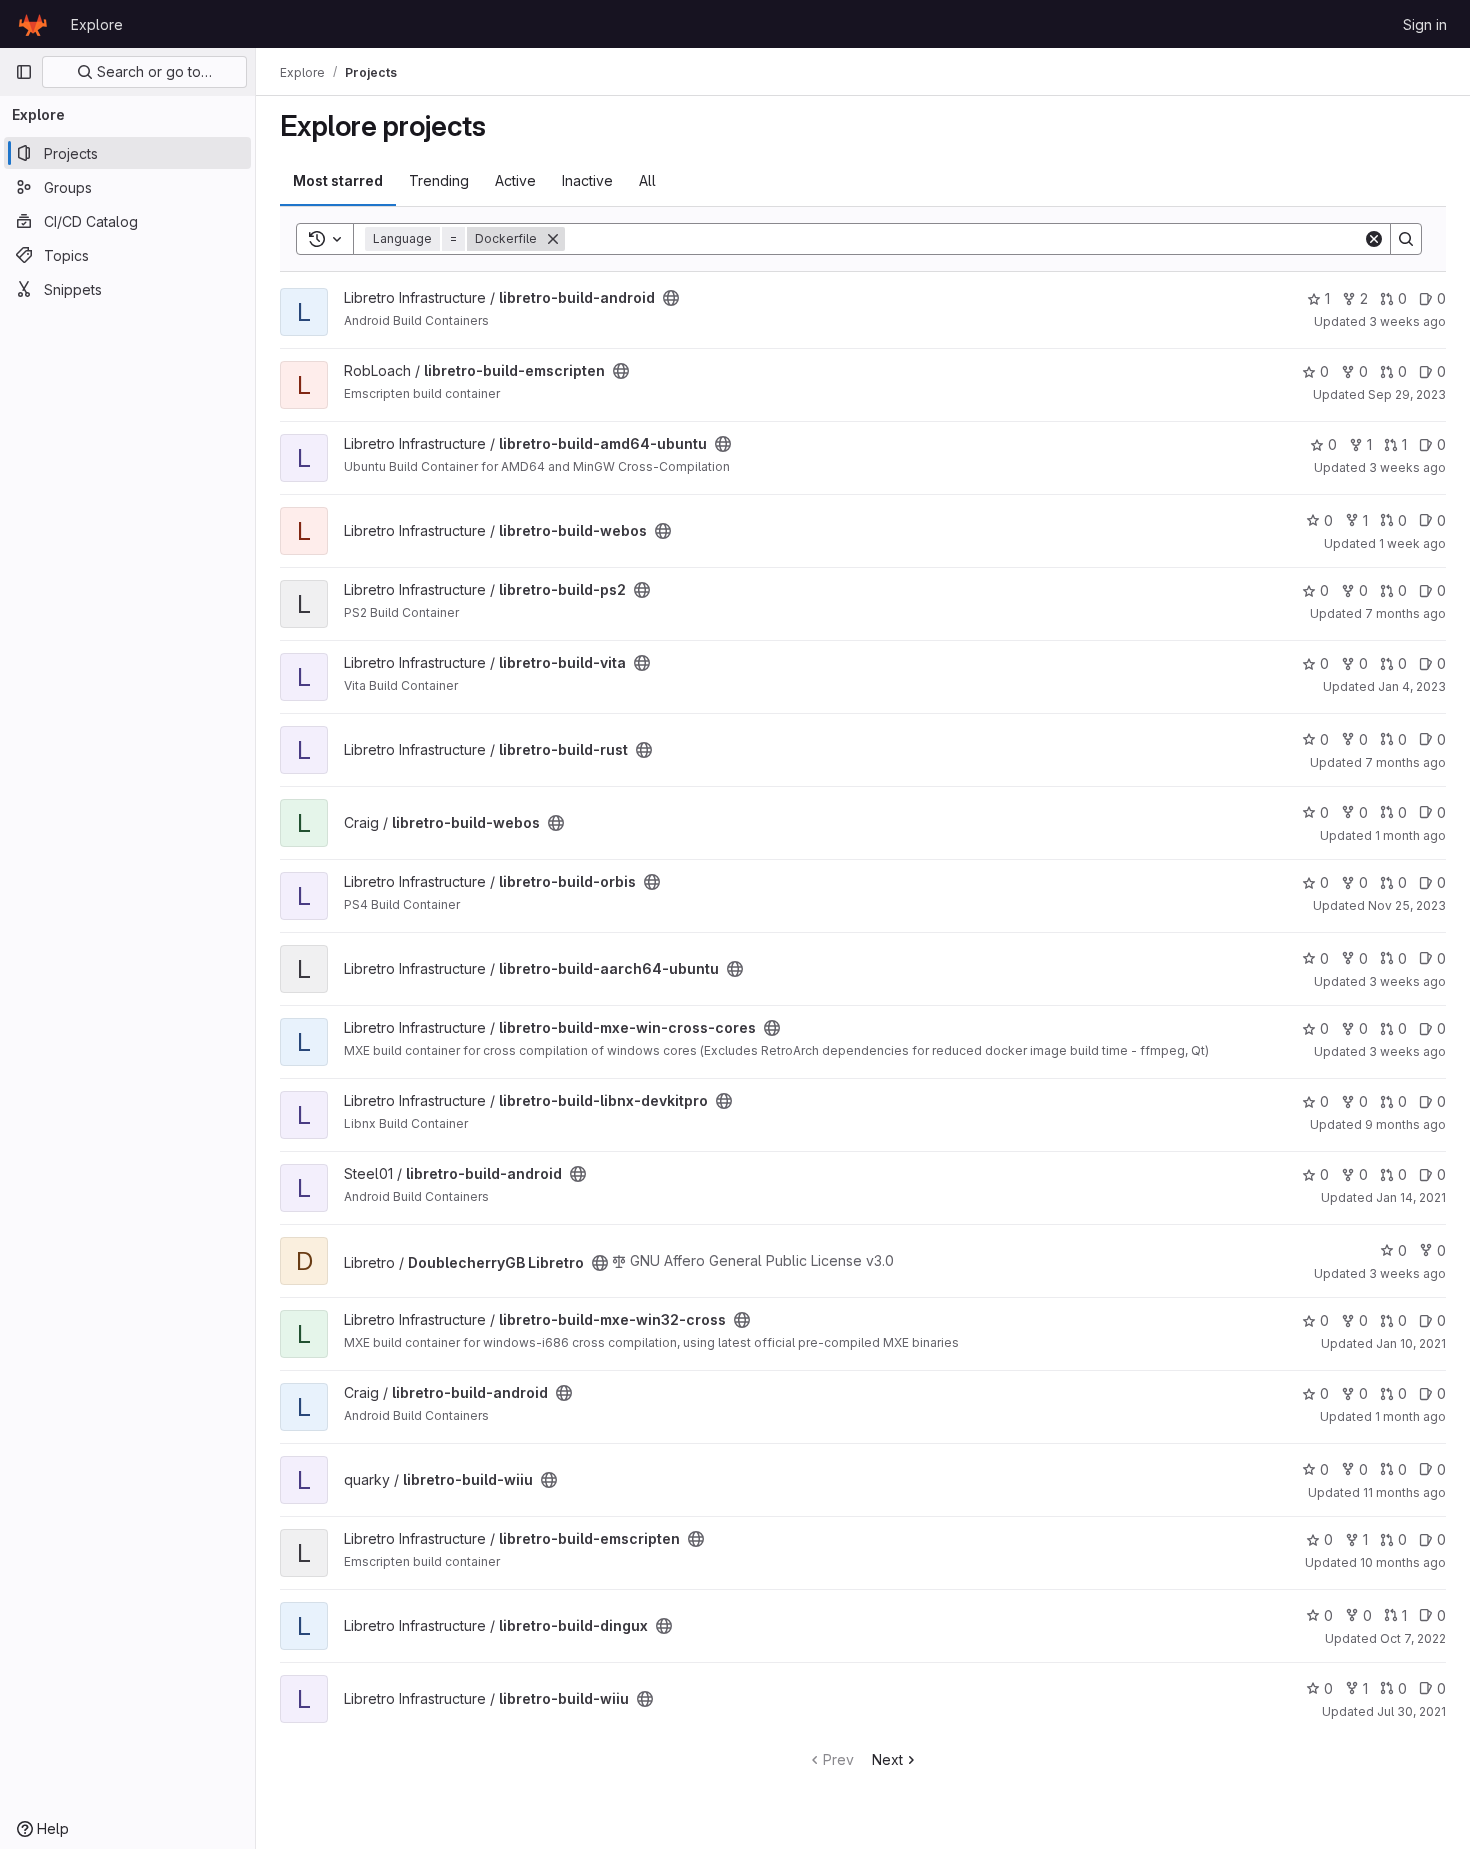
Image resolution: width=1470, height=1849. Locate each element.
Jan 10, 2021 (1411, 1343)
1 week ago (1412, 543)
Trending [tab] (439, 180)
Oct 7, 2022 (1413, 1638)
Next (887, 1759)
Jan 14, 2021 (1411, 1197)
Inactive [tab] (587, 180)
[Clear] (1374, 239)
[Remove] (553, 239)
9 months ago (1405, 1124)
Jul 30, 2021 (1411, 1711)
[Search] (1406, 239)
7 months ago (1405, 613)
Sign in (1425, 24)
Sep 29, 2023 (1407, 394)
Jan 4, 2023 (1412, 686)
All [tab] (647, 180)
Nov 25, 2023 (1407, 905)
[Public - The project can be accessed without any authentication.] (671, 298)
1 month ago (1410, 835)
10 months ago (1403, 1562)
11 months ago (1404, 1492)
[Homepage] (33, 24)
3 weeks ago (1407, 321)
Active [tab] (515, 180)
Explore (97, 24)
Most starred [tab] (338, 180)
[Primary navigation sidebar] (24, 72)
